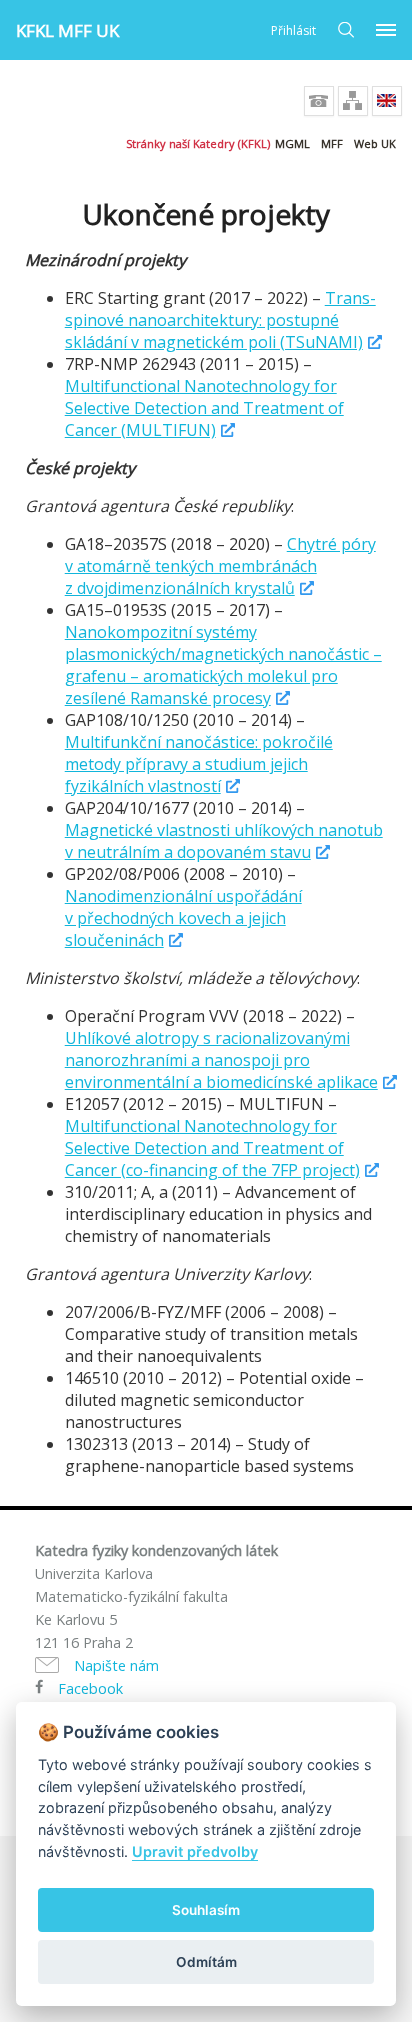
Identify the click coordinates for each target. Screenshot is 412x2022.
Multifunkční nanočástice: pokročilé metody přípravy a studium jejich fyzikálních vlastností (199, 764)
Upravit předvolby (195, 1851)
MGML (292, 143)
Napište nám (116, 1665)
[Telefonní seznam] (319, 101)
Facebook (90, 1688)
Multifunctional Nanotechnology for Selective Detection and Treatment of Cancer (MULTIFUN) (204, 408)
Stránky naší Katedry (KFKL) (198, 143)
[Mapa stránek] (353, 101)
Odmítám (206, 1962)
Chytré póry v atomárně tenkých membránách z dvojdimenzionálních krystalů (220, 566)
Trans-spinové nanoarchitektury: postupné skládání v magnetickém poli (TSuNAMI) (220, 320)
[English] (387, 101)
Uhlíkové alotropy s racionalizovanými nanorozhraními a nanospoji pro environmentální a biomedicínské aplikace (221, 1060)
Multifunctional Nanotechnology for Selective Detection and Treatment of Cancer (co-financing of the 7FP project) (212, 1148)
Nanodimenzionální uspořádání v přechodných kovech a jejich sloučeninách (183, 918)
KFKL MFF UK (67, 30)
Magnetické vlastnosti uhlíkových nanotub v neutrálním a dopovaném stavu (224, 841)
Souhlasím (206, 1910)
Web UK (375, 143)
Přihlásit (293, 30)
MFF (332, 143)
